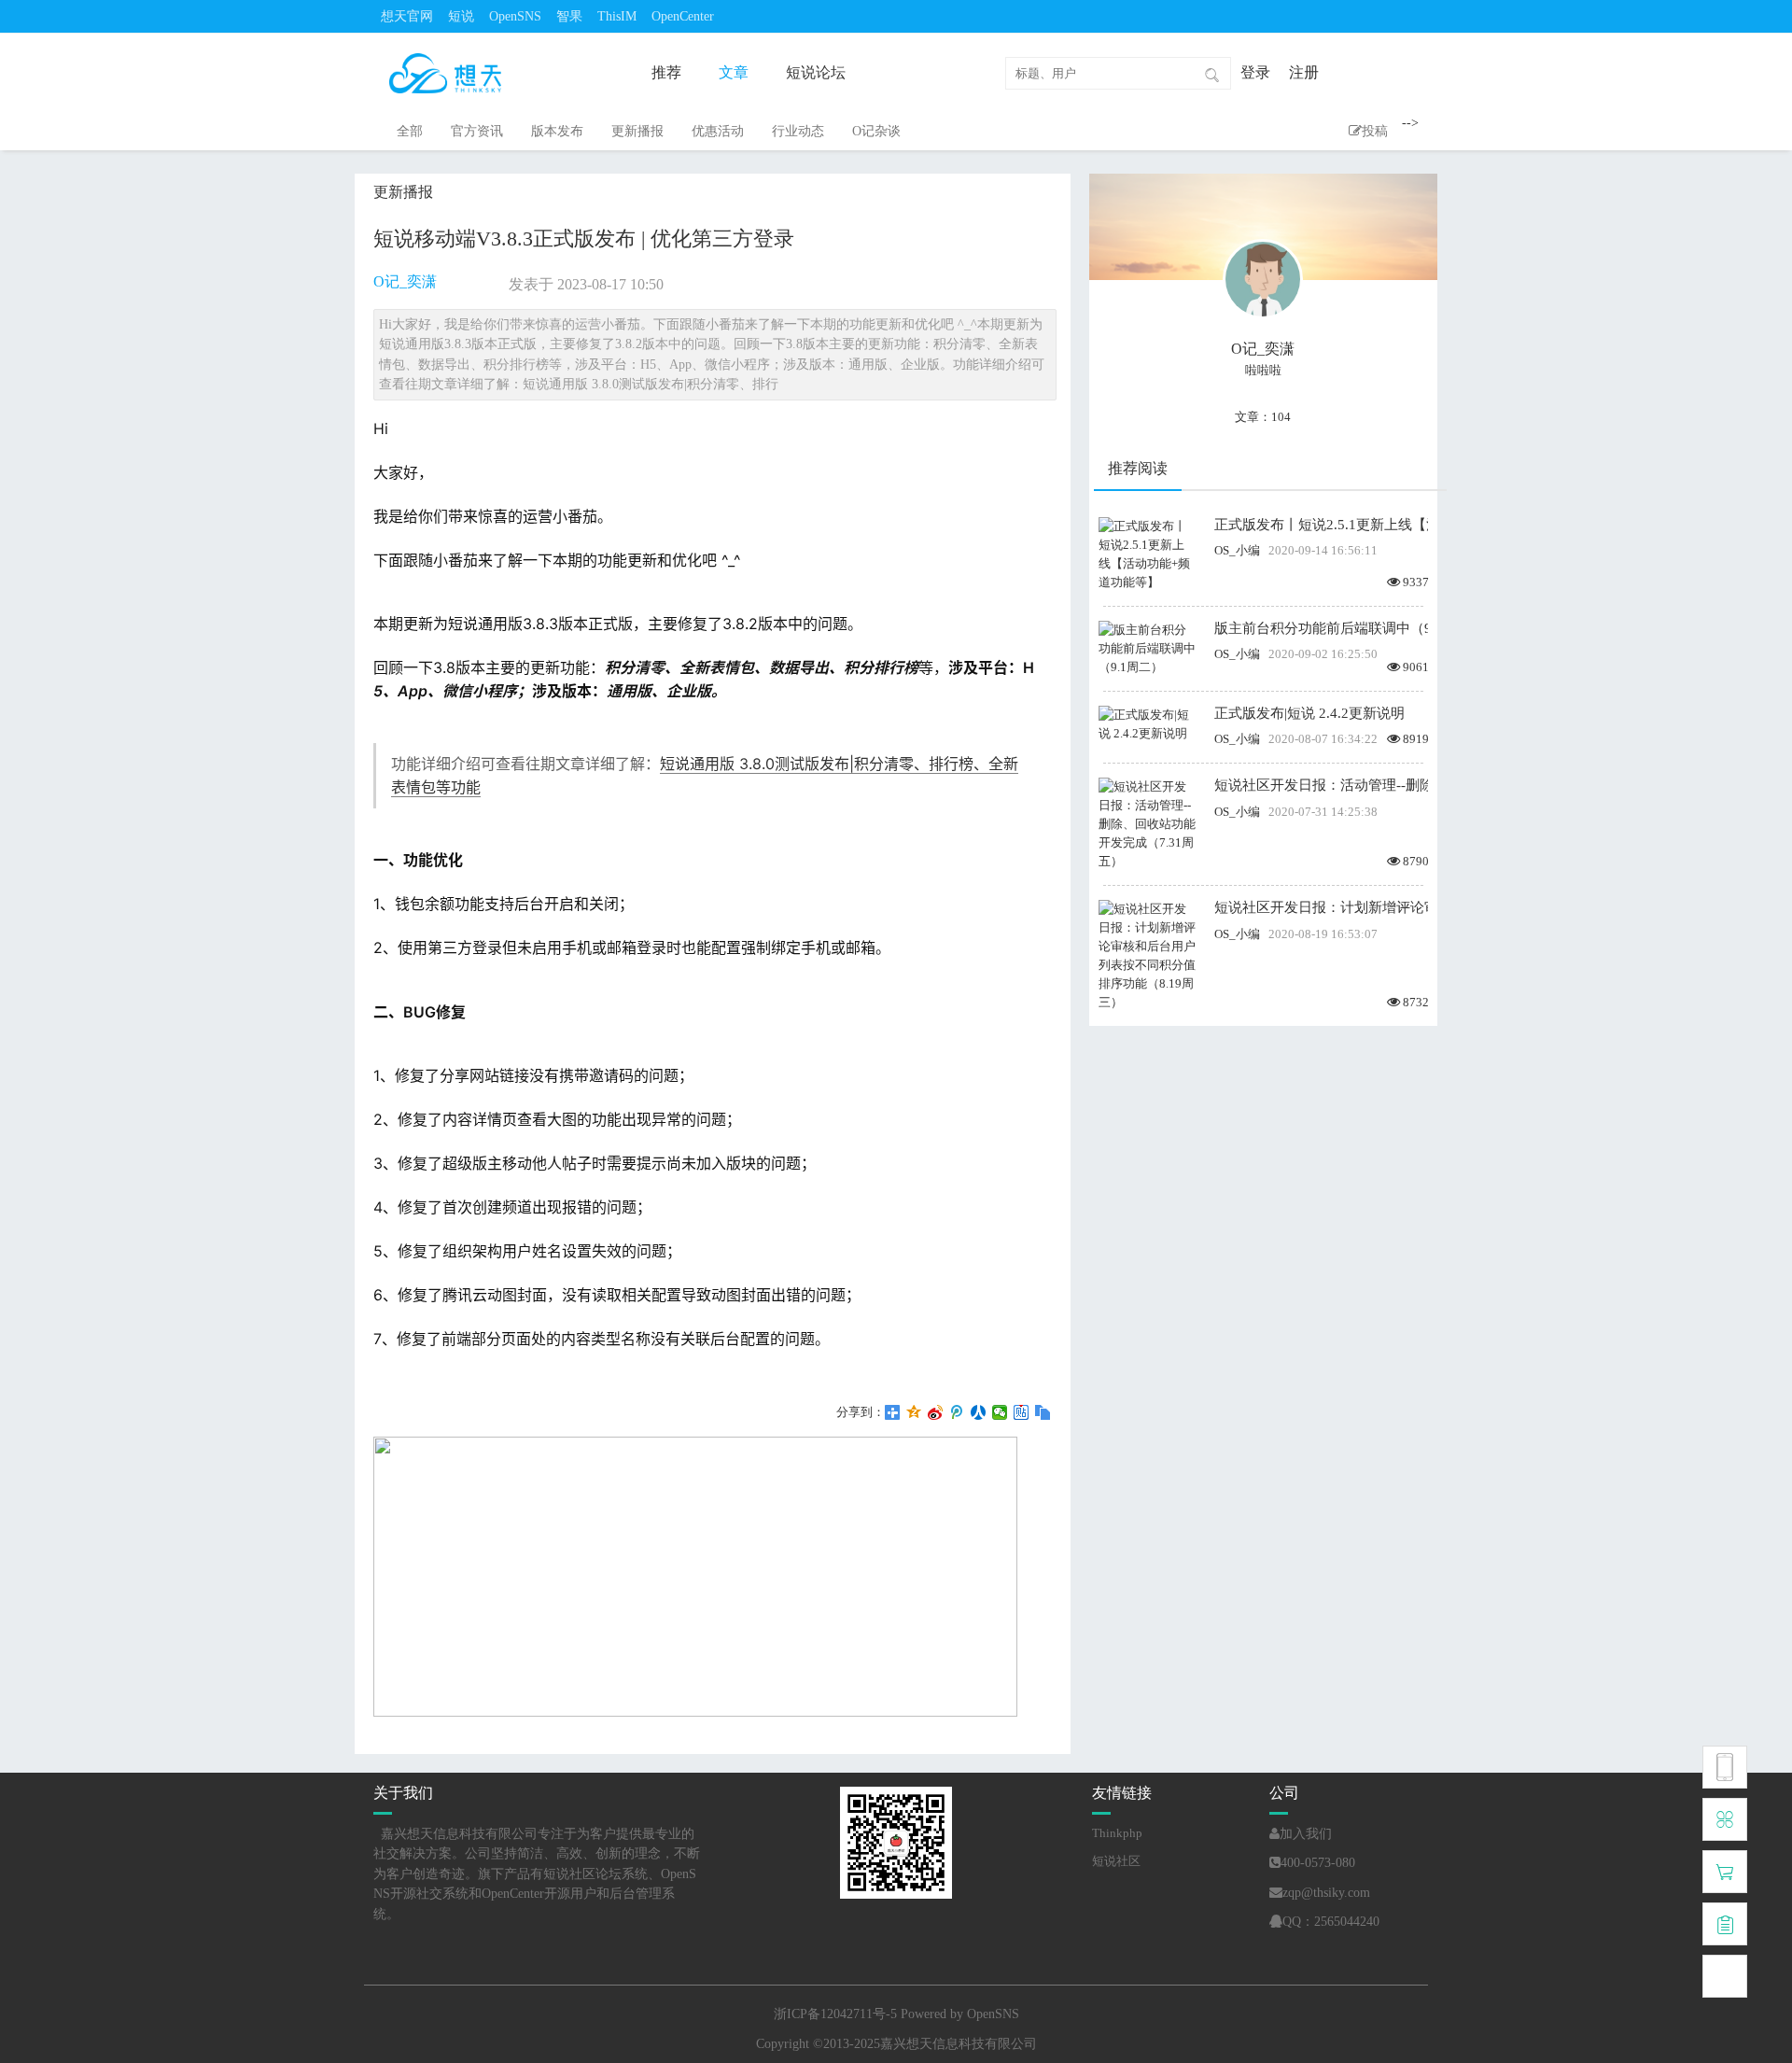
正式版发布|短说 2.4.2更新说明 (1309, 713)
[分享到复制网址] (1043, 1412)
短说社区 (1116, 1861)
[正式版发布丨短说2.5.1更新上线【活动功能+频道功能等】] (1147, 553)
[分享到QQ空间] (914, 1412)
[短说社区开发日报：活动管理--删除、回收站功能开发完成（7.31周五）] (1147, 823)
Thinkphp (1117, 1833)
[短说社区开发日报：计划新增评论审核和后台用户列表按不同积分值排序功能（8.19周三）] (1147, 954)
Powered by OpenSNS (960, 2014)
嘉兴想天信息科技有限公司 (959, 2044)
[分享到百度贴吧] (1022, 1412)
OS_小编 (1237, 550)
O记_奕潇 (405, 281)
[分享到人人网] (979, 1412)
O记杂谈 (876, 131)
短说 (461, 16)
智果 (569, 16)
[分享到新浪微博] (936, 1412)
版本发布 (557, 131)
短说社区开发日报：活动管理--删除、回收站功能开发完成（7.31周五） (1321, 785)
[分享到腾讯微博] (957, 1412)
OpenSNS (515, 16)
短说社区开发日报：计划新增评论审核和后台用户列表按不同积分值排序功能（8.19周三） (1321, 907)
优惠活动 (718, 131)
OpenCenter (683, 16)
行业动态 (798, 131)
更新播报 (637, 131)
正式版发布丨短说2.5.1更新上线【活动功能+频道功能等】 (1321, 525)
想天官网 (407, 16)
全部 (410, 131)
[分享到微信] (1000, 1412)
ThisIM (617, 16)
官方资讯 (477, 131)
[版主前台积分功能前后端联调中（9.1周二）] (1147, 647)
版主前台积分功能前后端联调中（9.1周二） (1321, 628)
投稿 (1375, 131)
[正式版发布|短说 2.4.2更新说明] (1147, 723)
